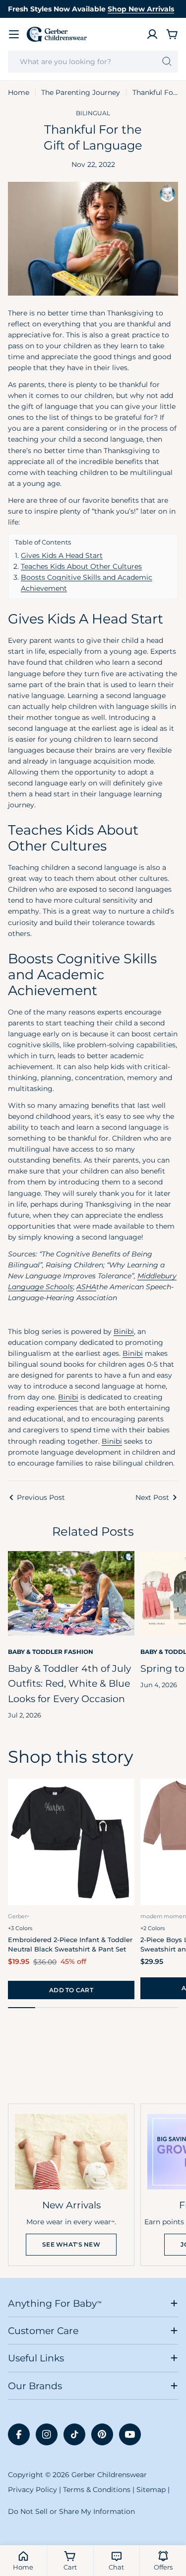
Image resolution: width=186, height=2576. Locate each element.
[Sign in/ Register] (152, 34)
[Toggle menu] (14, 34)
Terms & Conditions (97, 2490)
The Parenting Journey (81, 92)
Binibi (124, 1331)
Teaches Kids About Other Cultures (81, 566)
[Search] (167, 62)
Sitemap (151, 2490)
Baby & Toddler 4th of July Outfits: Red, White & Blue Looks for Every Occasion (69, 1683)
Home (19, 92)
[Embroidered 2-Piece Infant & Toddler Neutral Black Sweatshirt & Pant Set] (71, 1842)
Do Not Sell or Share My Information (71, 2511)
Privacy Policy (32, 2490)
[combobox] (93, 62)
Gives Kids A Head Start (62, 555)
